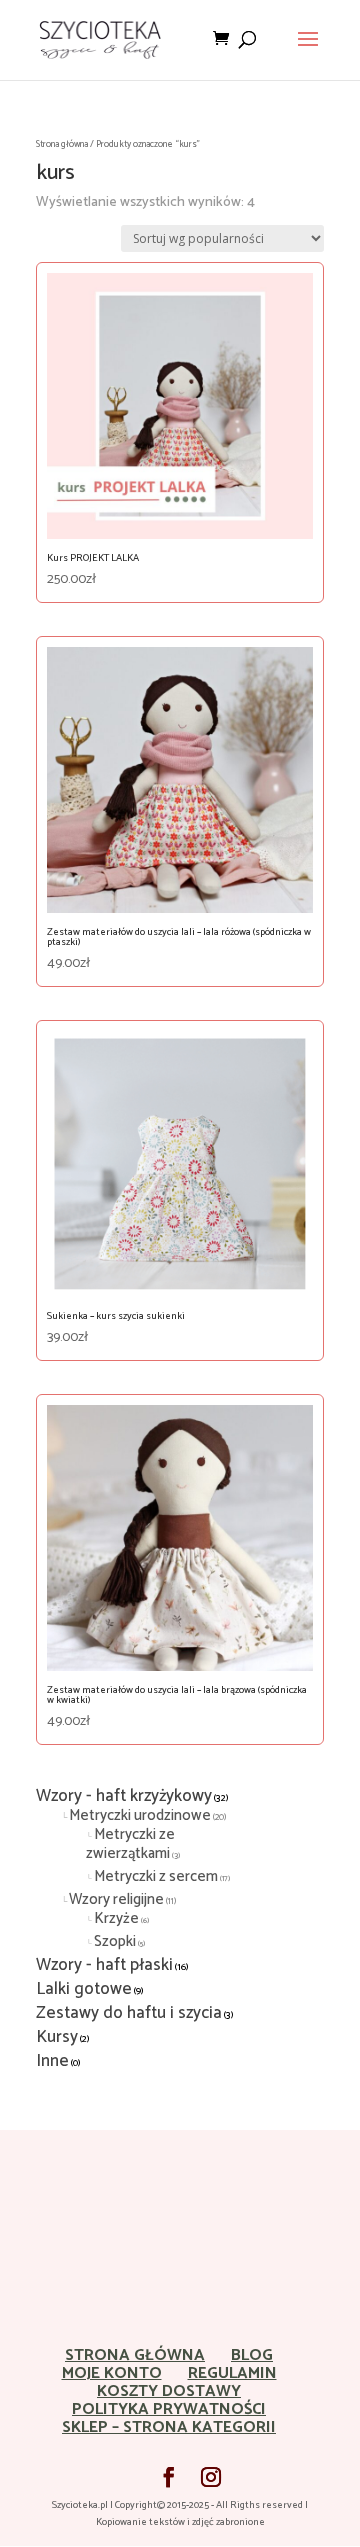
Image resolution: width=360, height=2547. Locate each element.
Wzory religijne (116, 1899)
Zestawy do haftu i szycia (129, 2013)
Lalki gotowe (84, 1989)
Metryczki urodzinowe (140, 1815)
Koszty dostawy (169, 2391)
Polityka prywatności (169, 2409)
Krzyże (116, 1918)
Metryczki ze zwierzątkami (130, 1844)
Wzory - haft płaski (104, 1965)
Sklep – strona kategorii (169, 2427)
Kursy (57, 2037)
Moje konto (112, 2373)
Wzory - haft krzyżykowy (124, 1796)
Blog (252, 2355)
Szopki (115, 1941)
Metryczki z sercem (156, 1876)
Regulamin (232, 2373)
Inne (52, 2061)
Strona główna (62, 144)
